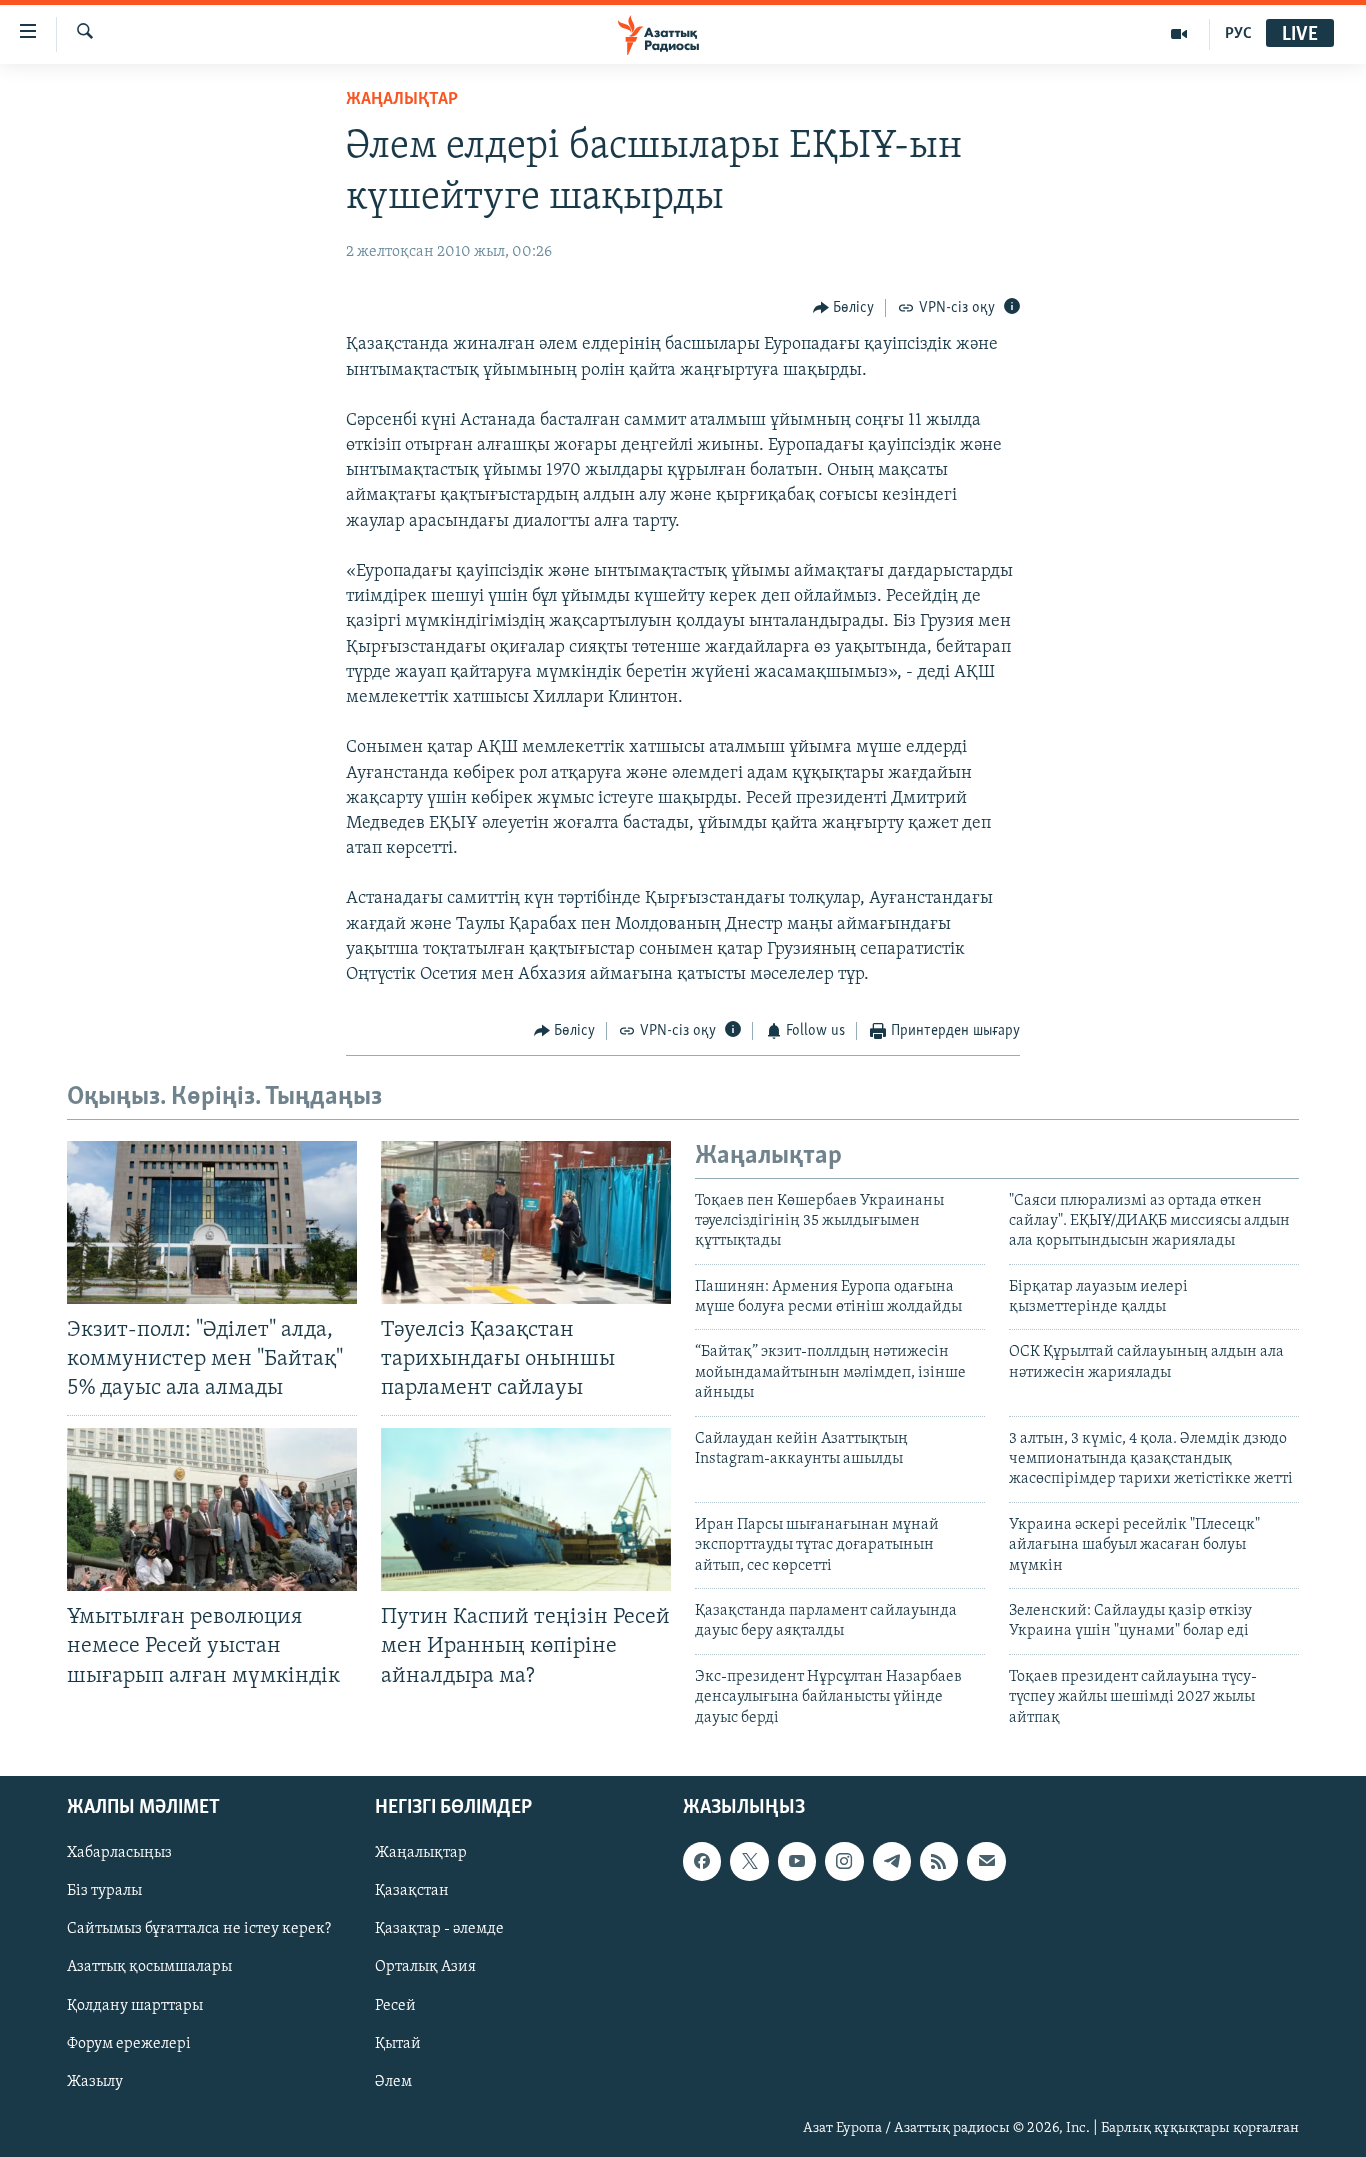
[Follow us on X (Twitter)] (749, 1861)
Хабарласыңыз (119, 1853)
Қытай (398, 2044)
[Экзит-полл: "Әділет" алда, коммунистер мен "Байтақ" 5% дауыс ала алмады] (212, 1222)
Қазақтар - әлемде (439, 1929)
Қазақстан (412, 1891)
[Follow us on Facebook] (702, 1861)
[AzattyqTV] (1179, 34)
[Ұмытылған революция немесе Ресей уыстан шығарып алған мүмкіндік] (212, 1509)
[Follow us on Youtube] (797, 1861)
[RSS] (939, 1861)
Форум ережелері (129, 2044)
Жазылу (95, 2082)
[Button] (844, 308)
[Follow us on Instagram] (844, 1861)
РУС (1238, 34)
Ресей (395, 2005)
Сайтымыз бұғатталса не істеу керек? (199, 1929)
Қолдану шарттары (135, 2005)
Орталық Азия (425, 1967)
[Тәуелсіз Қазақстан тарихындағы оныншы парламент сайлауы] (526, 1222)
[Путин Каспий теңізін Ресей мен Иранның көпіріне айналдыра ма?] (526, 1509)
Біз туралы (104, 1891)
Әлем (393, 2082)
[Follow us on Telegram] (892, 1861)
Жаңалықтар (421, 1853)
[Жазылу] (986, 1861)
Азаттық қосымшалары (149, 1967)
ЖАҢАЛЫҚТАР (402, 100)
